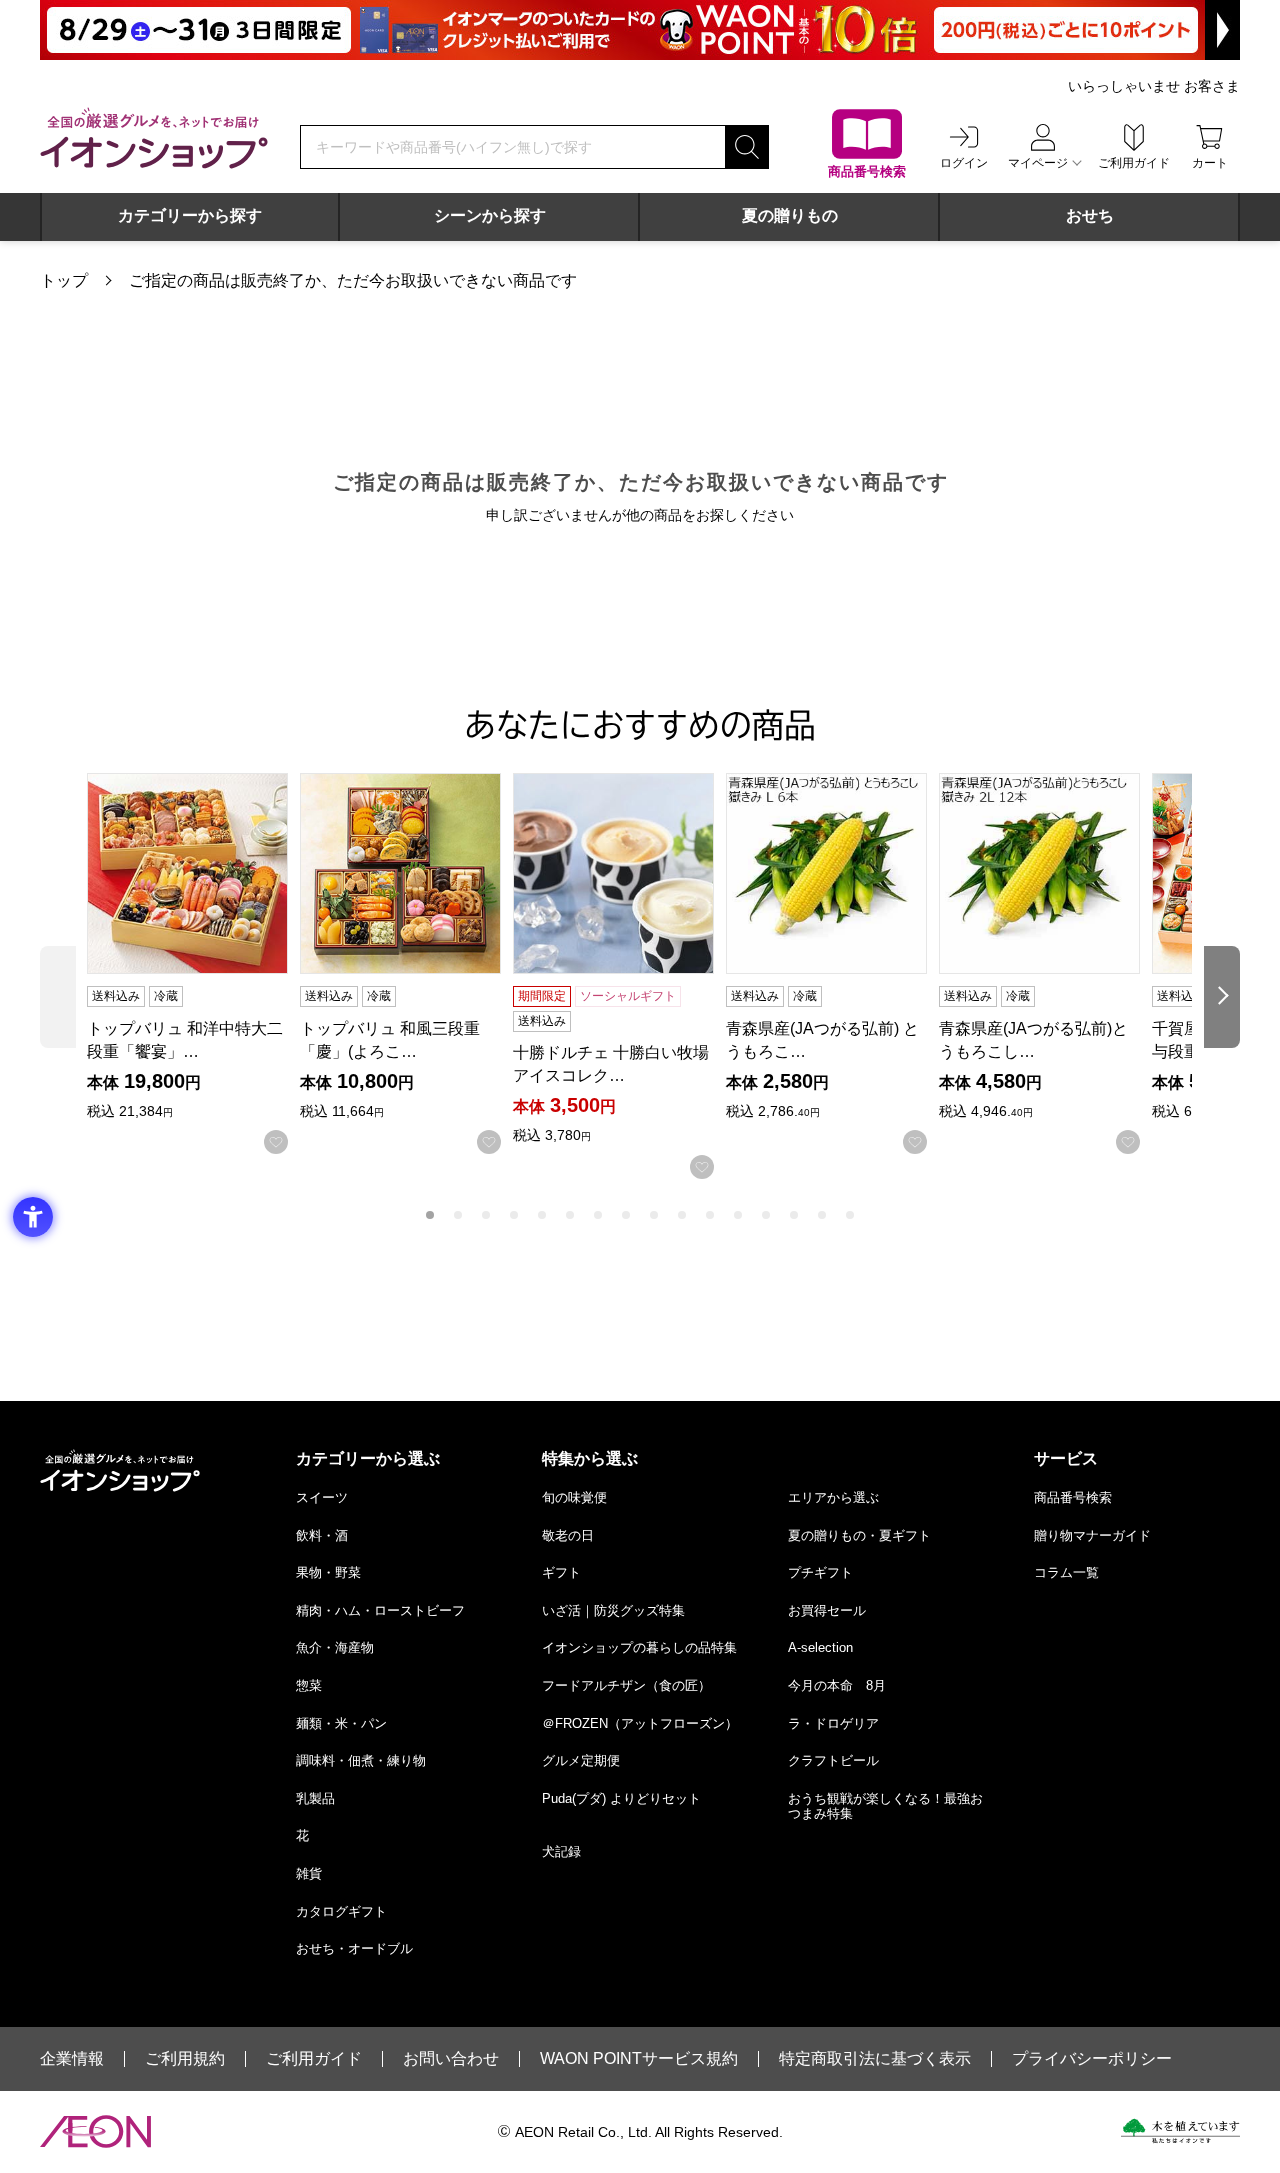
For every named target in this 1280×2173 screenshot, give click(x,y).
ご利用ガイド (314, 2059)
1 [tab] (430, 1215)
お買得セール (827, 1610)
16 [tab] (850, 1215)
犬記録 (561, 1851)
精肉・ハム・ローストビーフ (380, 1610)
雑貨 (309, 1873)
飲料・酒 (322, 1535)
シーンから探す (490, 215)
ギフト (561, 1572)
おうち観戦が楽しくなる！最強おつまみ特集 (885, 1806)
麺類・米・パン (341, 1723)
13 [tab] (766, 1215)
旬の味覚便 (574, 1497)
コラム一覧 (1066, 1572)
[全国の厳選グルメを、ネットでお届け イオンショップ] (154, 138)
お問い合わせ (451, 2059)
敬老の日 (568, 1535)
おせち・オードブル (354, 1948)
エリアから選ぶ (833, 1497)
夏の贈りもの (790, 215)
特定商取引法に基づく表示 (875, 2059)
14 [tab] (794, 1215)
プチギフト (820, 1572)
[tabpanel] (193, 963)
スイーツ (322, 1497)
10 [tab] (682, 1215)
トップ (64, 280)
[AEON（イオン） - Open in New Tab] (95, 2132)
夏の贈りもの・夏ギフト (859, 1535)
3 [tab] (486, 1215)
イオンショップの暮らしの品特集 (639, 1647)
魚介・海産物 (335, 1647)
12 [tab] (738, 1215)
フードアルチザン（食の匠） (626, 1685)
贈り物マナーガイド (1092, 1535)
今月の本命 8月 (837, 1685)
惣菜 (309, 1685)
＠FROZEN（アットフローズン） (640, 1723)
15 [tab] (822, 1215)
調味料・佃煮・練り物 (361, 1760)
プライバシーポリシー (1092, 2059)
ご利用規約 (185, 2059)
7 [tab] (598, 1215)
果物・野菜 (328, 1572)
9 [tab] (654, 1215)
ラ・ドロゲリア (833, 1723)
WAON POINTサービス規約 (639, 2059)
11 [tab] (710, 1215)
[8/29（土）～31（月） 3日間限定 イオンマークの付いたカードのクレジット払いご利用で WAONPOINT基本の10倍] (640, 30)
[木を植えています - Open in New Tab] (1180, 2131)
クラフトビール (833, 1760)
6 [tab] (570, 1215)
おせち (1090, 215)
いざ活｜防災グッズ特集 (613, 1610)
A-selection (820, 1647)
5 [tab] (542, 1215)
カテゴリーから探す (190, 215)
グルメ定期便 (581, 1760)
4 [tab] (514, 1215)
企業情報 (72, 2059)
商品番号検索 (1073, 1497)
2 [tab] (458, 1215)
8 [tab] (626, 1215)
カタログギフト (341, 1911)
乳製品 (315, 1798)
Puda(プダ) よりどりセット (621, 1798)
